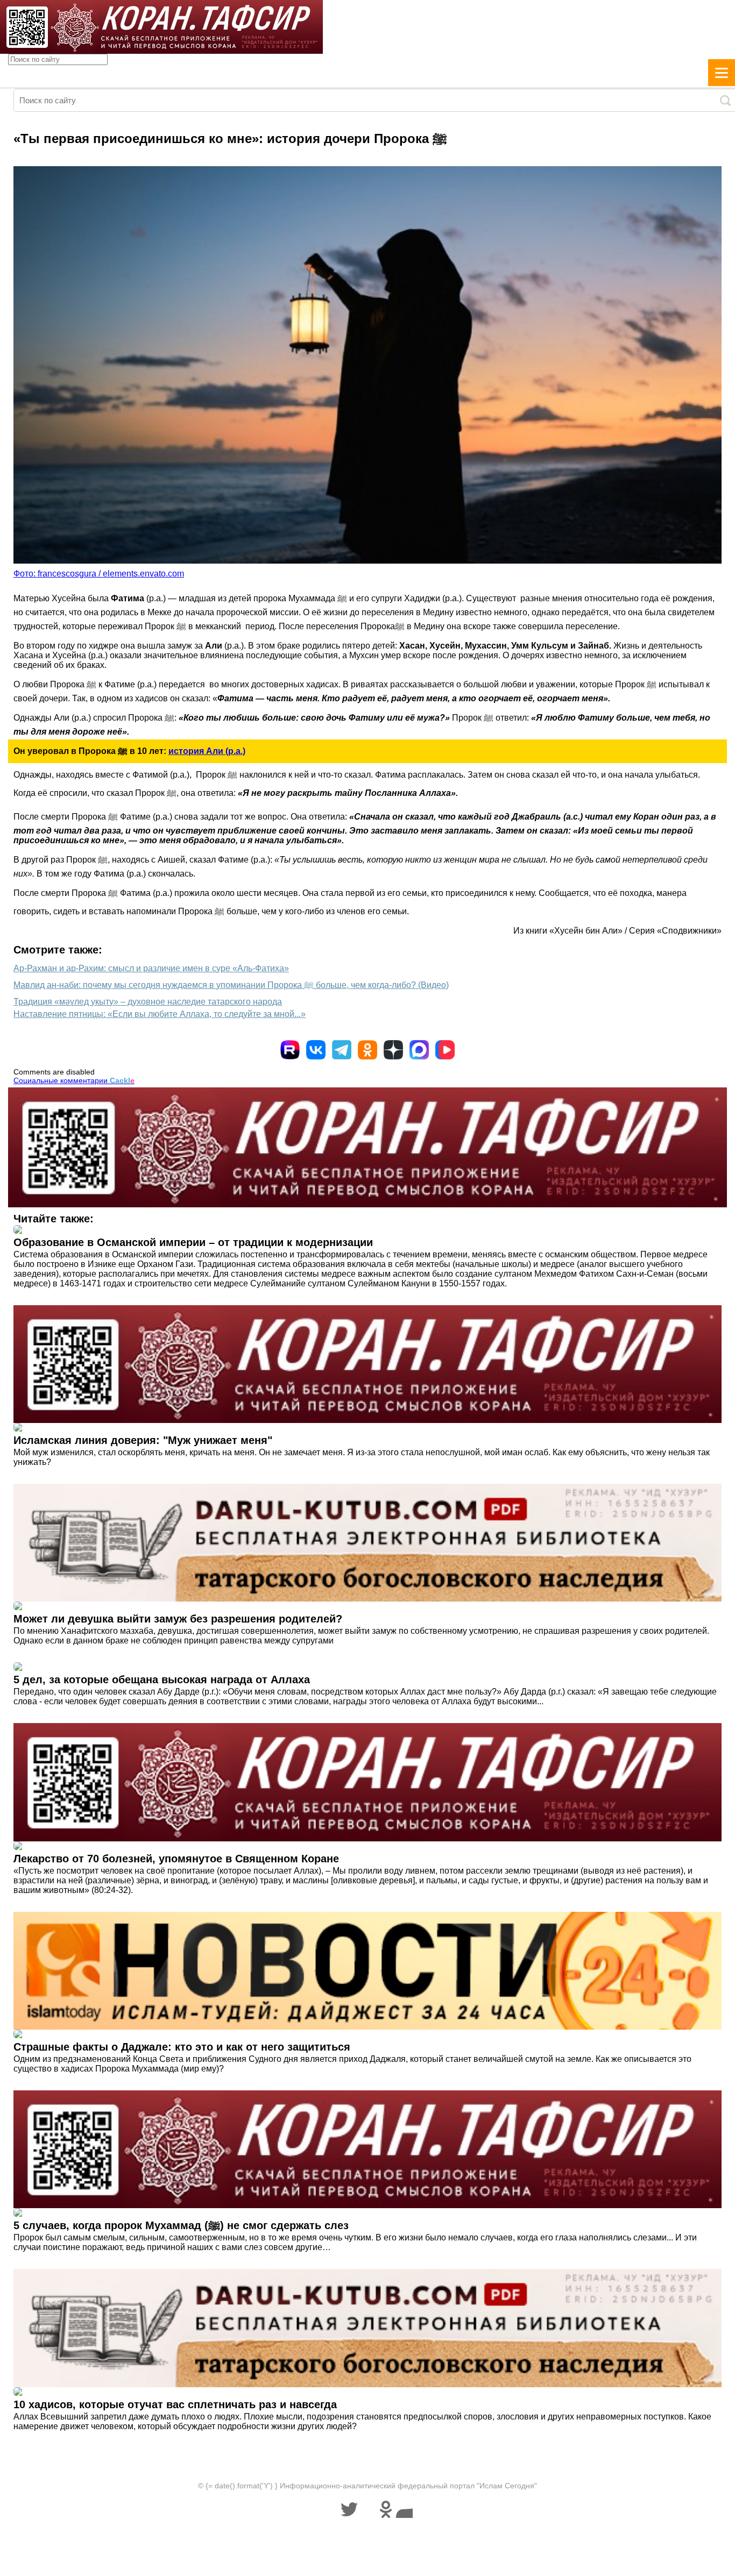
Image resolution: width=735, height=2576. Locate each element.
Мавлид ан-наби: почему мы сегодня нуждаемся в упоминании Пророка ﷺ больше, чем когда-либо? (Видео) (231, 985)
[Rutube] (290, 1050)
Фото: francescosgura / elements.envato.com (99, 574)
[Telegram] (342, 1050)
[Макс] (419, 1050)
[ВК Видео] (445, 1050)
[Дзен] (393, 1050)
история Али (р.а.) (207, 751)
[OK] (367, 1050)
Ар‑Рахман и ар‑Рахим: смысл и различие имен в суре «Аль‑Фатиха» (151, 968)
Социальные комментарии (74, 1080)
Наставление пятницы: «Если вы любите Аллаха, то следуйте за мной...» (160, 1014)
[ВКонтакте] (316, 1050)
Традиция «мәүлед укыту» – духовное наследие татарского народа (148, 1002)
